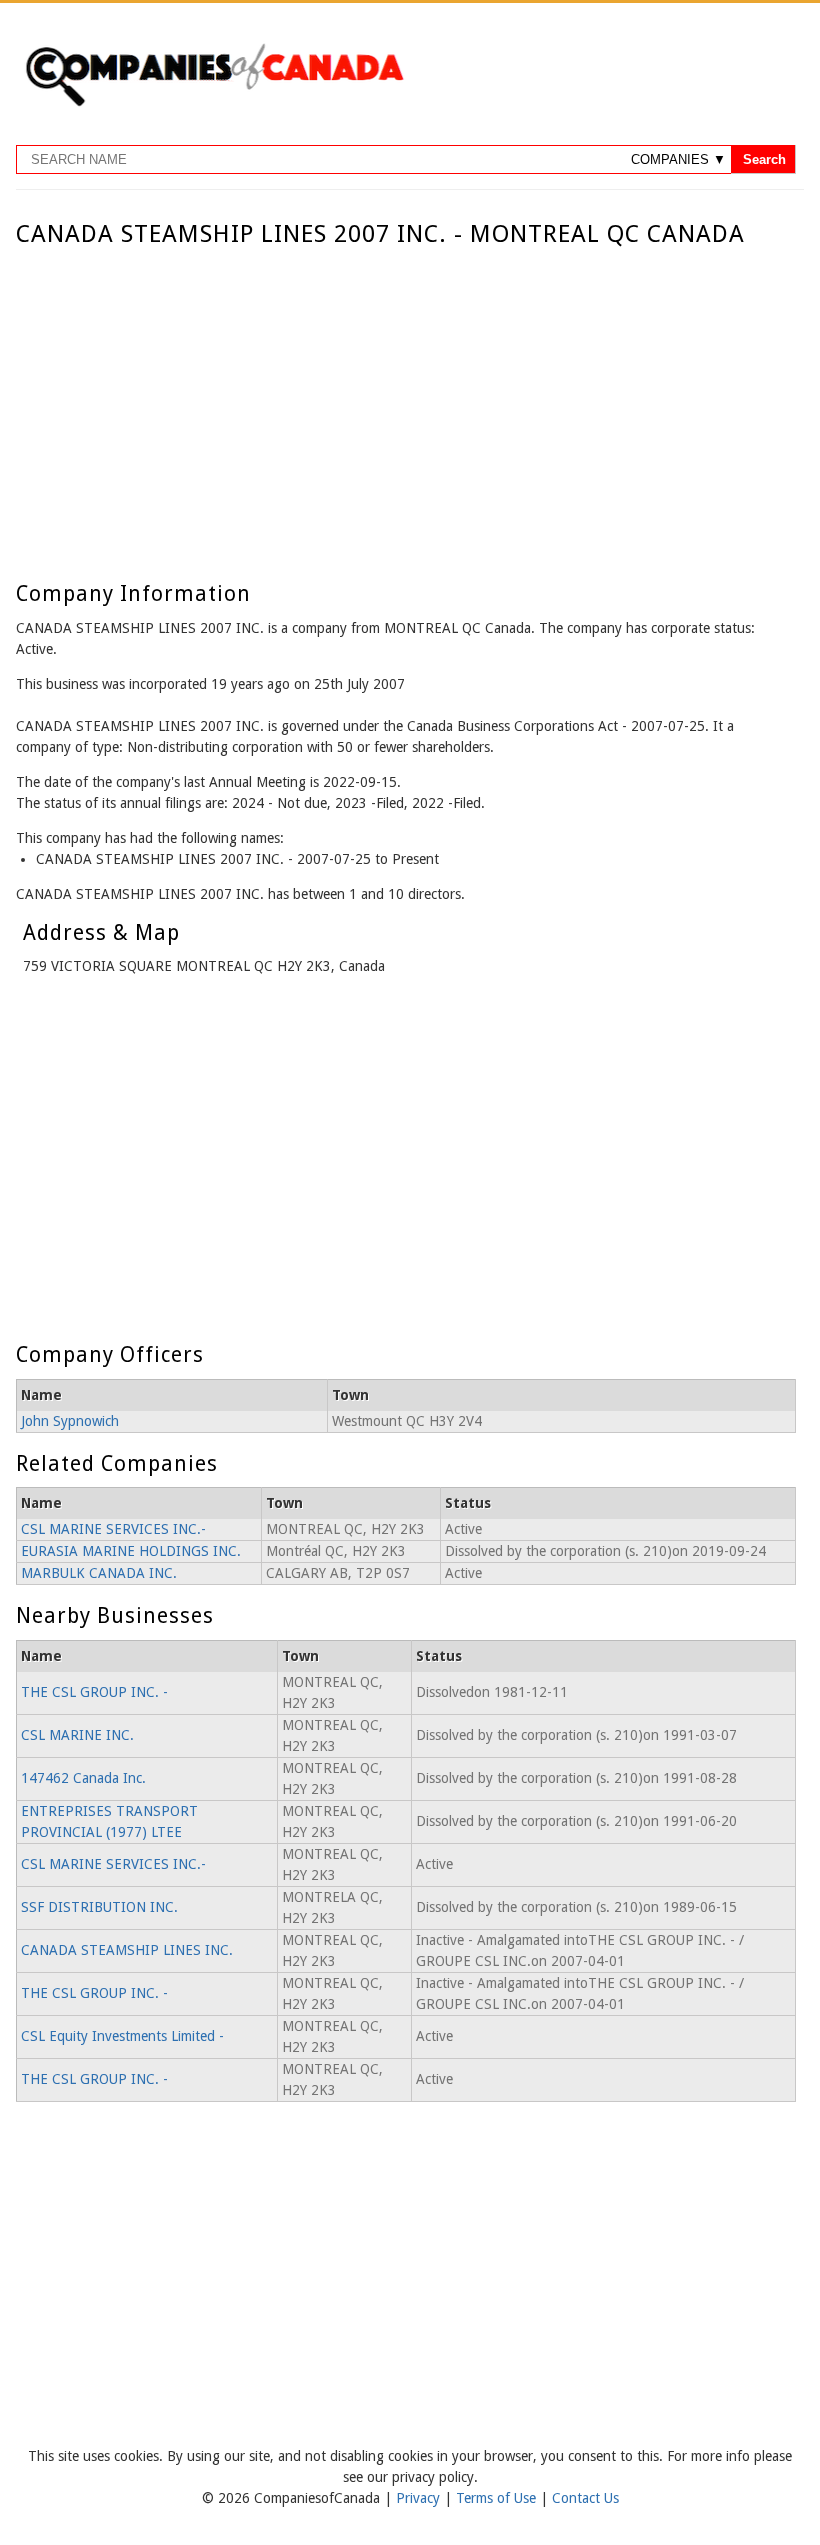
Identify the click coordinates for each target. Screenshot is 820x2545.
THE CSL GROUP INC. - (94, 1692)
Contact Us (585, 2498)
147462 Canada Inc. (83, 1778)
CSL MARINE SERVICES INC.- (113, 1529)
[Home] (214, 103)
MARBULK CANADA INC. (99, 1573)
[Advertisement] (405, 398)
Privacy (420, 2498)
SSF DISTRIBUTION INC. (99, 1907)
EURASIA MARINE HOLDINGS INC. (131, 1551)
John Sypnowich (70, 1421)
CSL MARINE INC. (77, 1735)
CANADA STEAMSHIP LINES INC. (127, 1950)
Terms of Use (498, 2498)
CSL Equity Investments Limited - (122, 2036)
